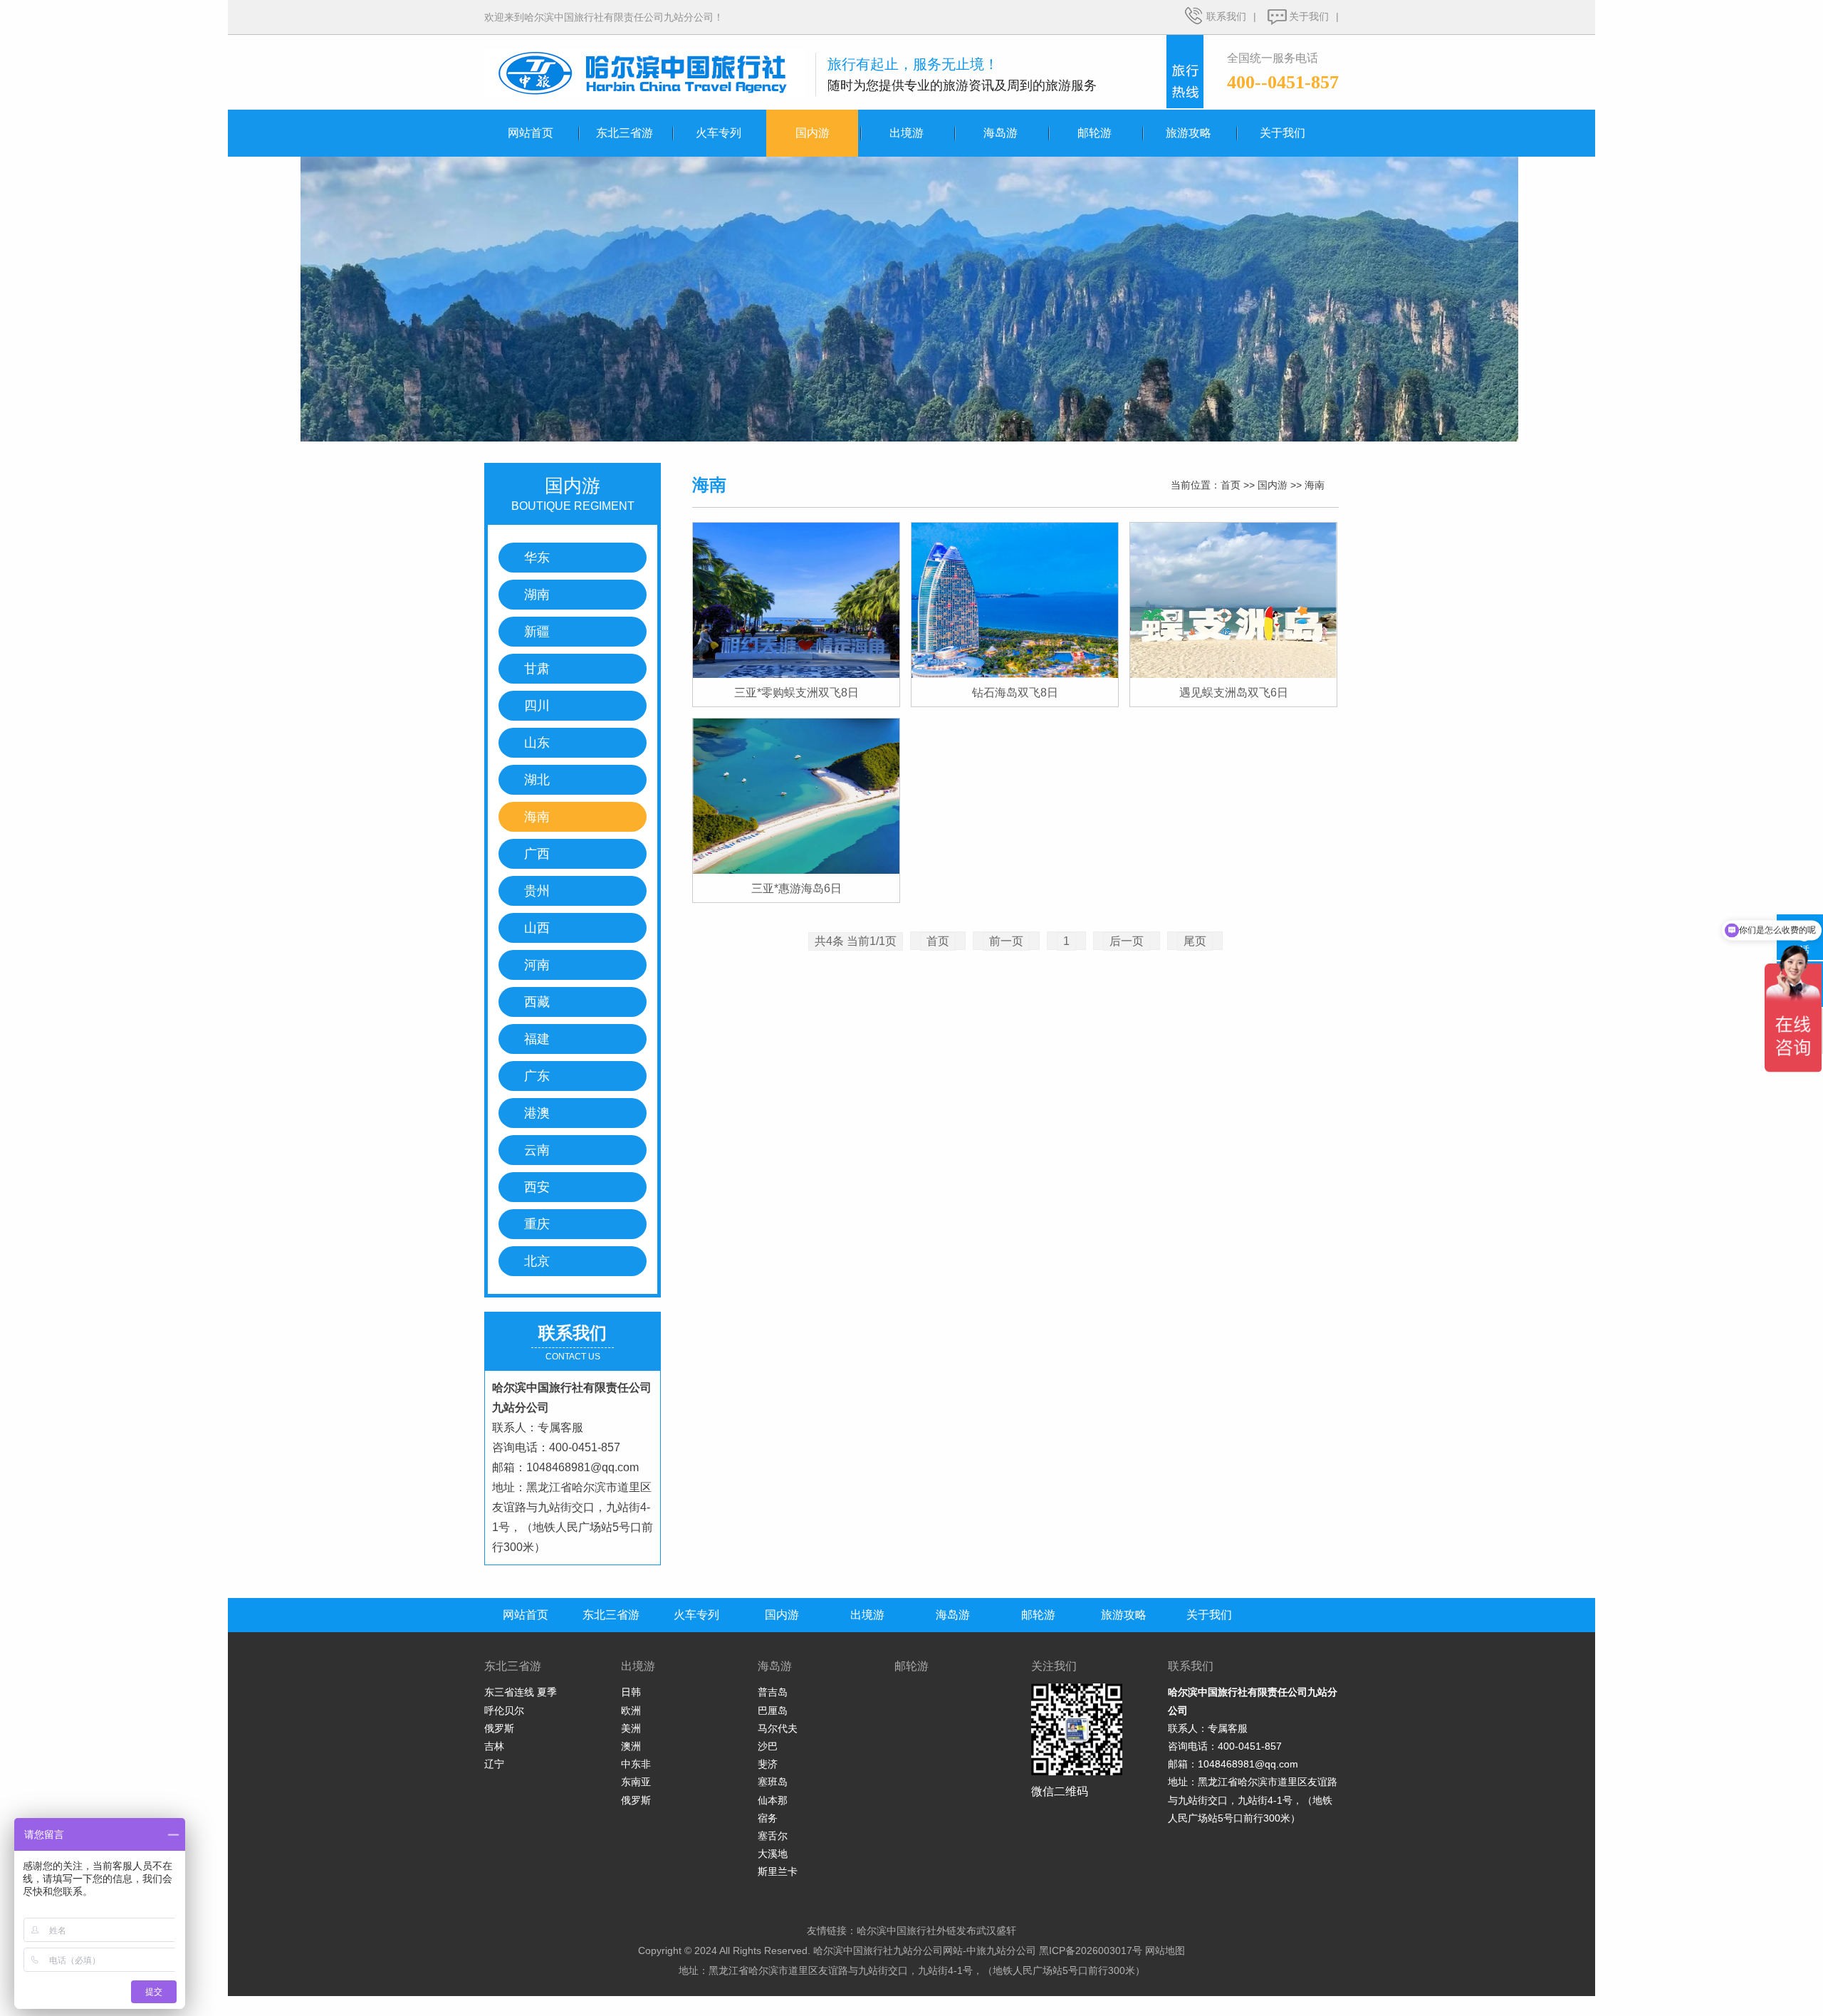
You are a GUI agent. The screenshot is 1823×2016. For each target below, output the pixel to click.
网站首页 (531, 133)
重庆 (537, 1224)
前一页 (1006, 941)
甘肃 (537, 669)
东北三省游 (625, 133)
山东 (537, 743)
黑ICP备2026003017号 (1091, 1950)
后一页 (1127, 941)
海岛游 (1001, 133)
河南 (537, 965)
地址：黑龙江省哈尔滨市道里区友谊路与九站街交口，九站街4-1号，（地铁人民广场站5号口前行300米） (912, 1970)
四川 (537, 706)
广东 (537, 1076)
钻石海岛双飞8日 (1015, 693)
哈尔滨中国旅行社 (897, 1931)
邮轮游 (1095, 133)
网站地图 (1165, 1950)
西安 (537, 1187)
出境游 (907, 133)
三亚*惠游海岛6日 (796, 888)
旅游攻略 (1189, 133)
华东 (537, 558)
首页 (1231, 485)
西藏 (537, 1002)
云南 (537, 1150)
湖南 (537, 595)
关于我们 (1309, 16)
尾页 (1195, 941)
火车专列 (719, 133)
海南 (537, 817)
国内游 (813, 133)
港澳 (537, 1113)
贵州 (537, 891)
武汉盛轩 (996, 1931)
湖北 (537, 780)
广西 (537, 854)
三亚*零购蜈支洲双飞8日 (796, 693)
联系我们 (1226, 16)
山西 (537, 928)
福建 (537, 1039)
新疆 (537, 632)
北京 (537, 1261)
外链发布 (956, 1931)
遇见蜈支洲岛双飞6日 (1234, 693)
